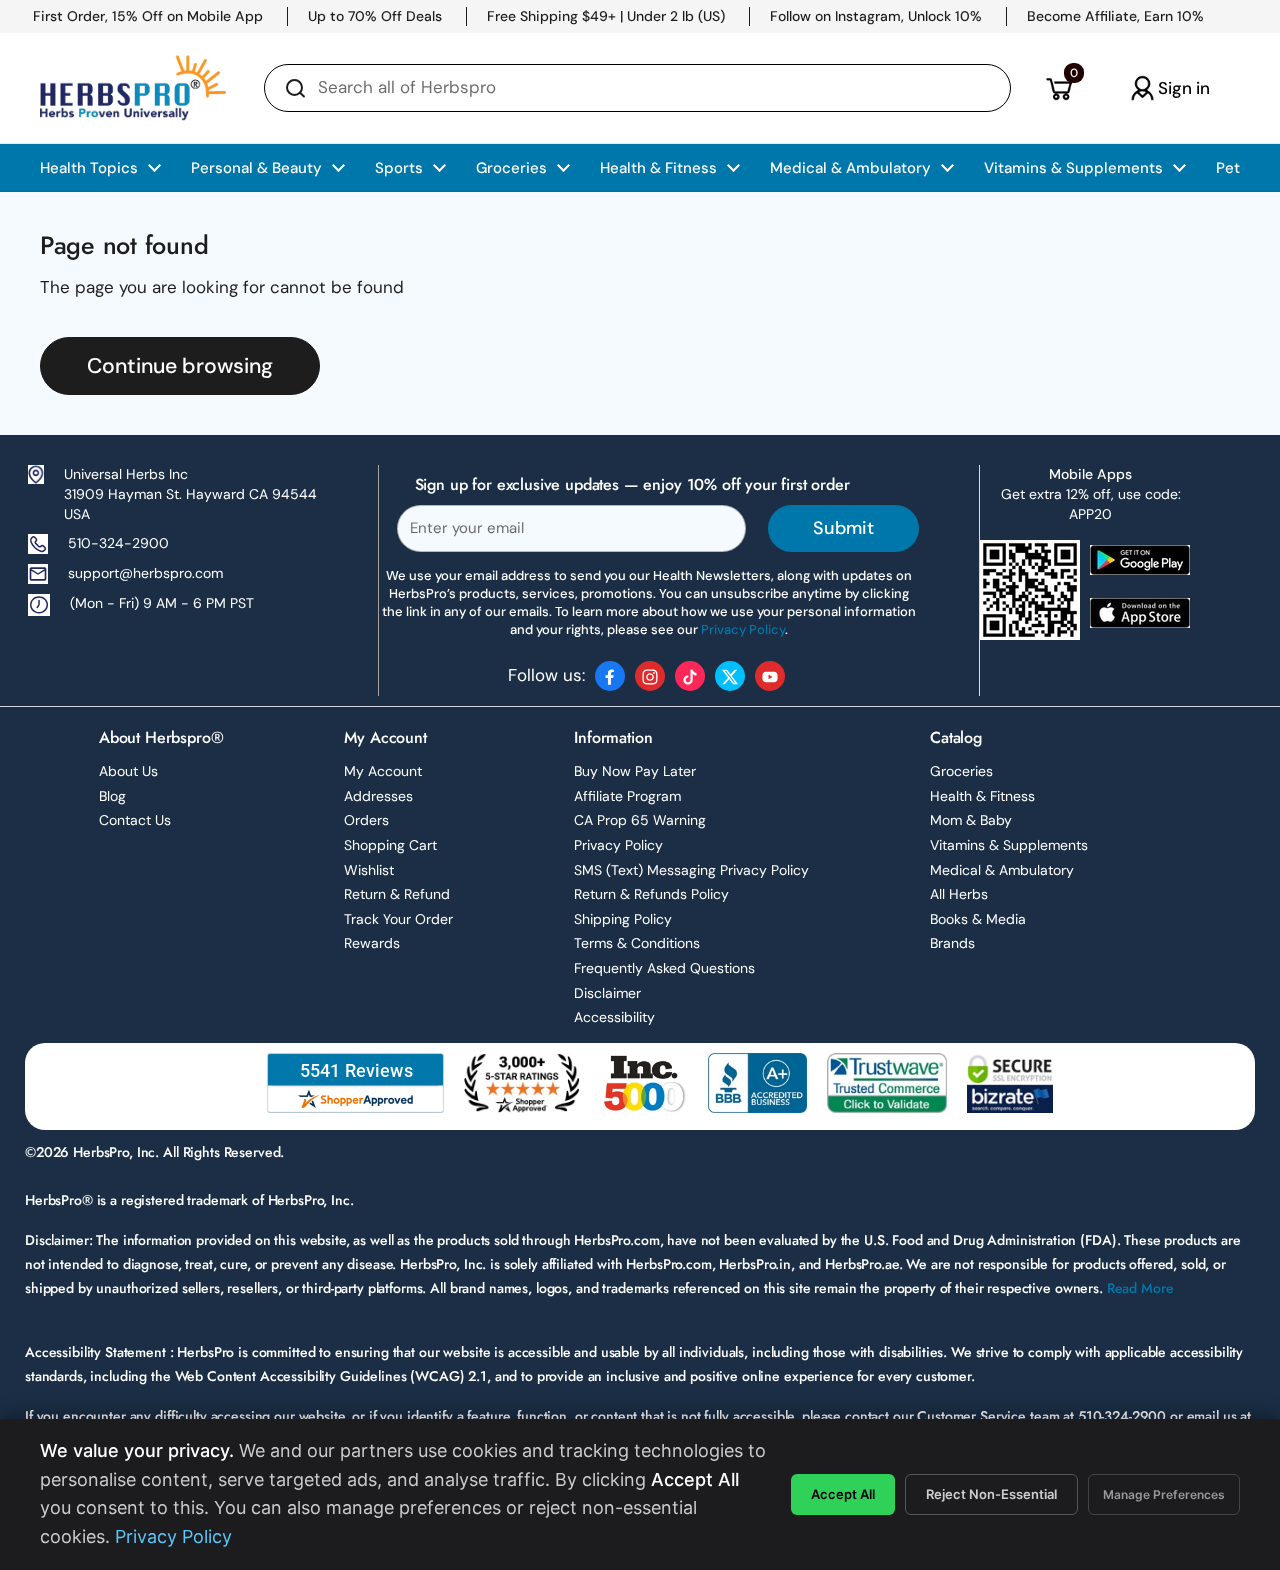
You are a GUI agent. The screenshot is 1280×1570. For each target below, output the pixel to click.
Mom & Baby (971, 820)
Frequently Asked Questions (664, 968)
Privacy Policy (618, 845)
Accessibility (614, 1017)
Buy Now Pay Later (635, 771)
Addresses (378, 796)
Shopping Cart (390, 845)
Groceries (961, 771)
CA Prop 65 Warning (640, 820)
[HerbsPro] (133, 88)
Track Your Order (398, 919)
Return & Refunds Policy (651, 894)
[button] (1058, 88)
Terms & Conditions (637, 943)
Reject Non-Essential (991, 1494)
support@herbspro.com (145, 573)
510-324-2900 (118, 543)
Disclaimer (607, 993)
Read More (1140, 1288)
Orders (366, 820)
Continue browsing (180, 366)
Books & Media (978, 919)
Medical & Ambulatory (1002, 870)
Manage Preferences (1164, 1494)
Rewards (372, 943)
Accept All (843, 1494)
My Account (383, 771)
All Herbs (959, 894)
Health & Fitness (982, 796)
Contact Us (135, 820)
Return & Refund (397, 894)
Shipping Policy (623, 919)
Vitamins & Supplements (1009, 845)
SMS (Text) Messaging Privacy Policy (691, 870)
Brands (952, 943)
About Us (128, 771)
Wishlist (369, 870)
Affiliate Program (627, 796)
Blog (112, 796)
